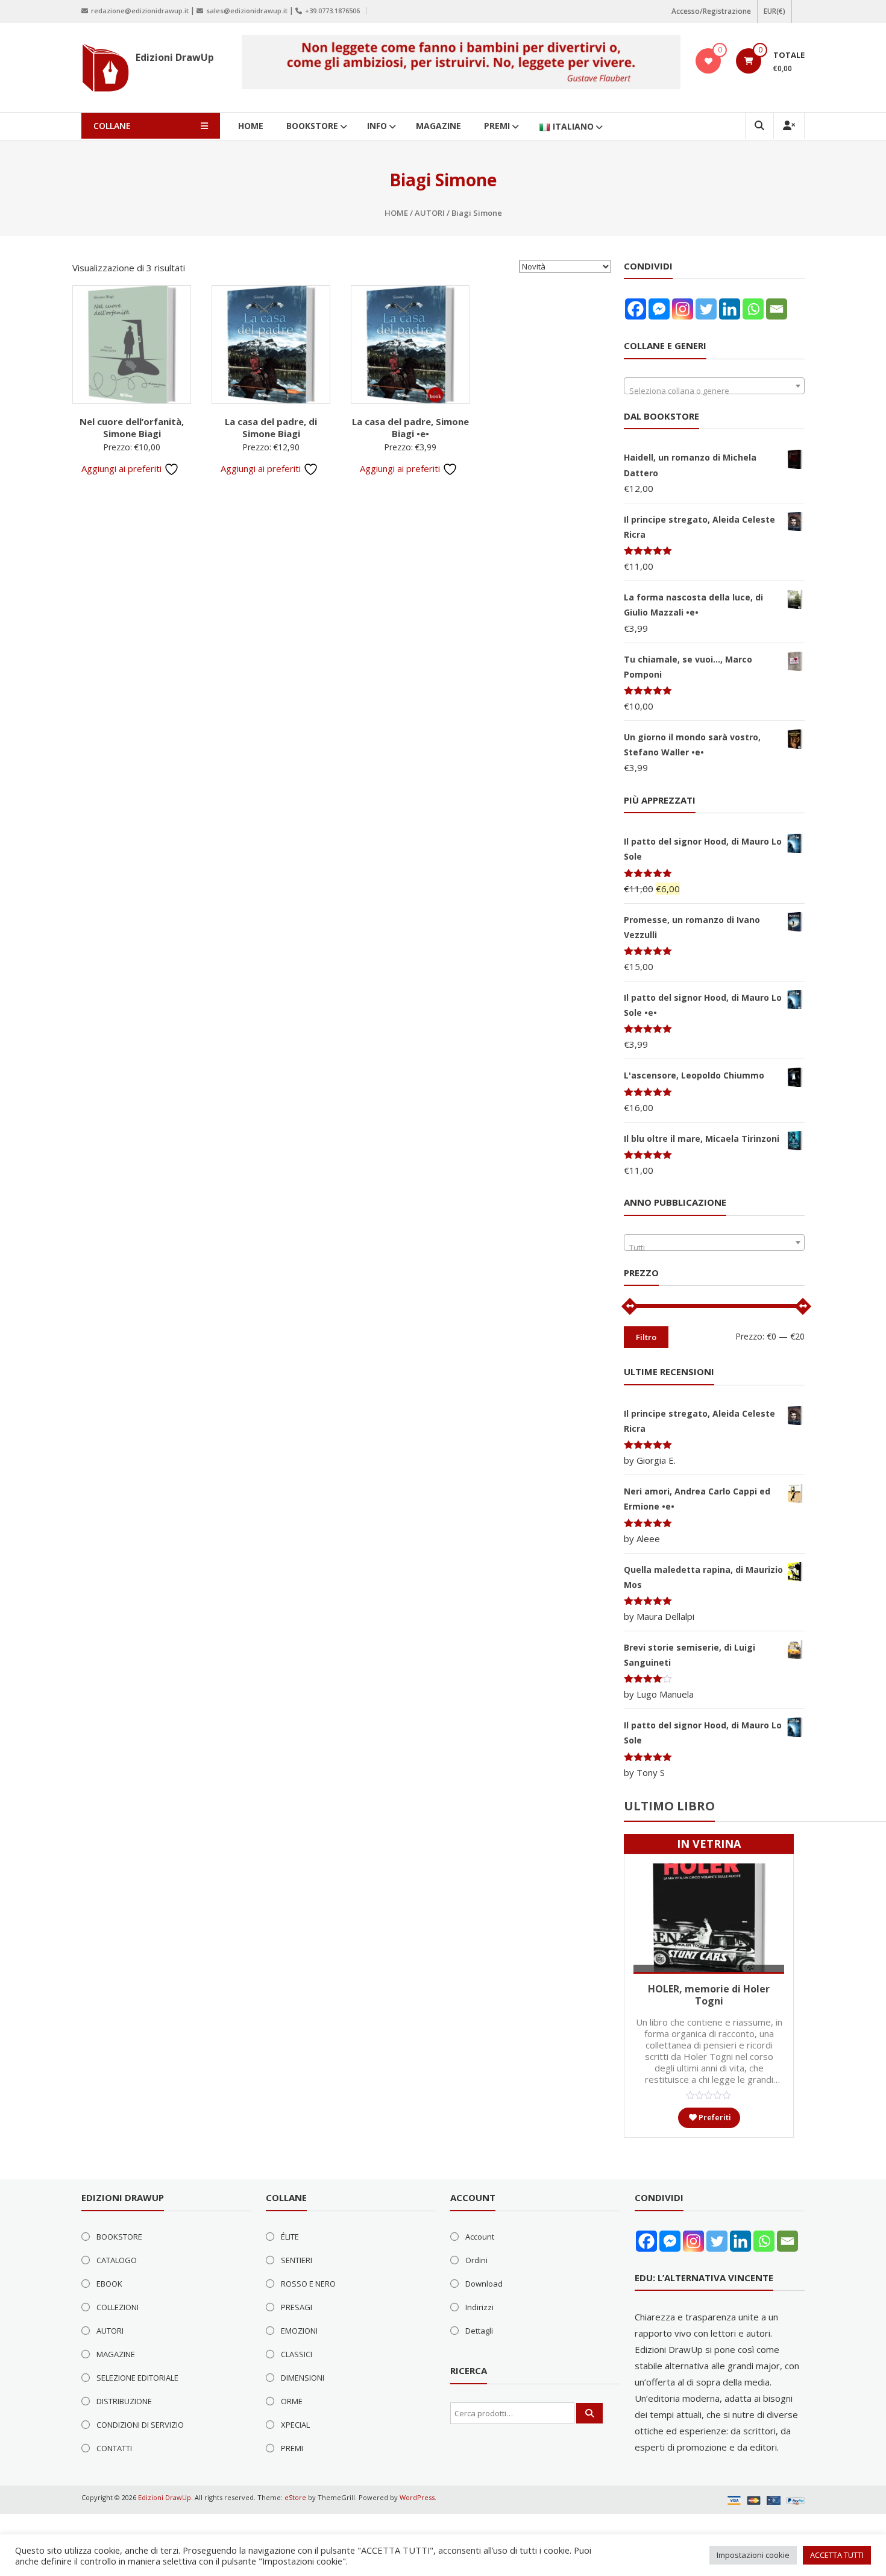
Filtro (646, 1337)
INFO (377, 126)
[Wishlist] (708, 61)
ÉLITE (290, 2237)
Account (480, 2237)
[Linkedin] (730, 309)
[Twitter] (706, 309)
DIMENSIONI (303, 2378)
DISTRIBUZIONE (124, 2401)
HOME (251, 126)
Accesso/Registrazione (711, 11)
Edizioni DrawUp (175, 57)
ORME (292, 2401)
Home (396, 213)
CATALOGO (117, 2260)
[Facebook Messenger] (659, 309)
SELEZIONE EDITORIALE (137, 2378)
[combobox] (714, 386)
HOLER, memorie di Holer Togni (709, 1995)
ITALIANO (573, 126)
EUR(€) (774, 11)
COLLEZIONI (118, 2307)
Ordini (476, 2260)
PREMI (497, 126)
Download (484, 2284)
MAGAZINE (438, 126)
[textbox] (714, 390)
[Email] (777, 309)
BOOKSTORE (312, 126)
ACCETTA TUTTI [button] (837, 2555)
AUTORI (430, 213)
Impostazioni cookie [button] (753, 2555)
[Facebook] (636, 309)
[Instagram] (683, 309)
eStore (295, 2497)
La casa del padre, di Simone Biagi (271, 427)
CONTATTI (114, 2448)
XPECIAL (295, 2425)
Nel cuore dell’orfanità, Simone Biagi (132, 427)
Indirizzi (479, 2307)
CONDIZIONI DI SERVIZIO (140, 2425)
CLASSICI (297, 2354)
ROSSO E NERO (308, 2284)
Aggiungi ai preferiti (123, 468)
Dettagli (479, 2331)
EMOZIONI (299, 2331)
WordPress (417, 2497)
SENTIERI (297, 2260)
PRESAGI (297, 2307)
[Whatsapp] (753, 309)
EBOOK (109, 2284)
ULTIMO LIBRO (669, 1806)
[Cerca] (589, 2413)
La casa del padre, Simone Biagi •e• (410, 427)
